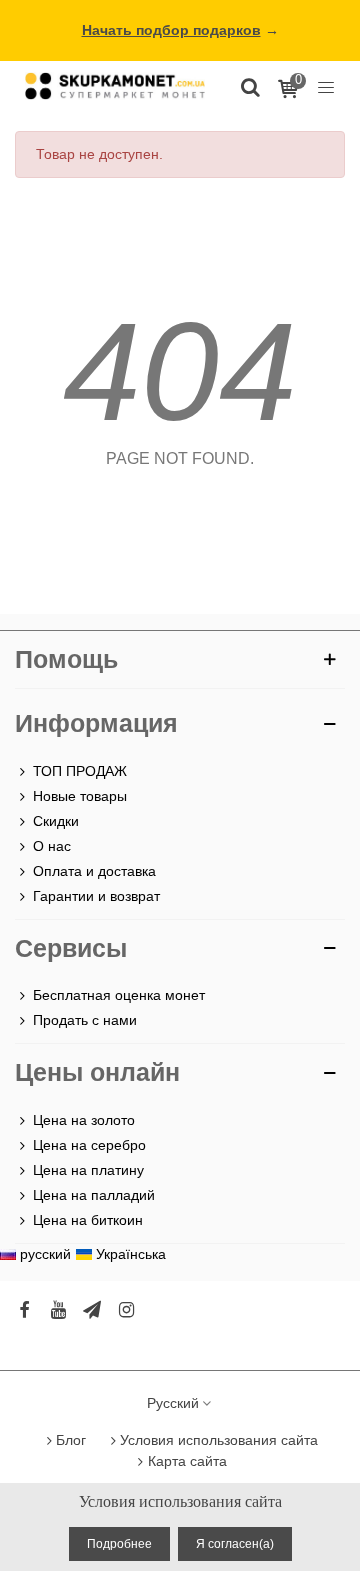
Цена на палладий (94, 1195)
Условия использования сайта (219, 1440)
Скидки (56, 821)
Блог (71, 1440)
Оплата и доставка (94, 871)
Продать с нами (85, 1020)
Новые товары (80, 796)
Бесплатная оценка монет (119, 995)
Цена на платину (88, 1170)
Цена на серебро (89, 1145)
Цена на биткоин (88, 1220)
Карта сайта (187, 1461)
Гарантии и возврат (96, 896)
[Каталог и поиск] (250, 86)
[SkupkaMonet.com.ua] (326, 86)
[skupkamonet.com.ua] (115, 85)
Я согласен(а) (235, 1544)
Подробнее (119, 1544)
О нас (52, 846)
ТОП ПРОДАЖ (80, 771)
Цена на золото (84, 1120)
